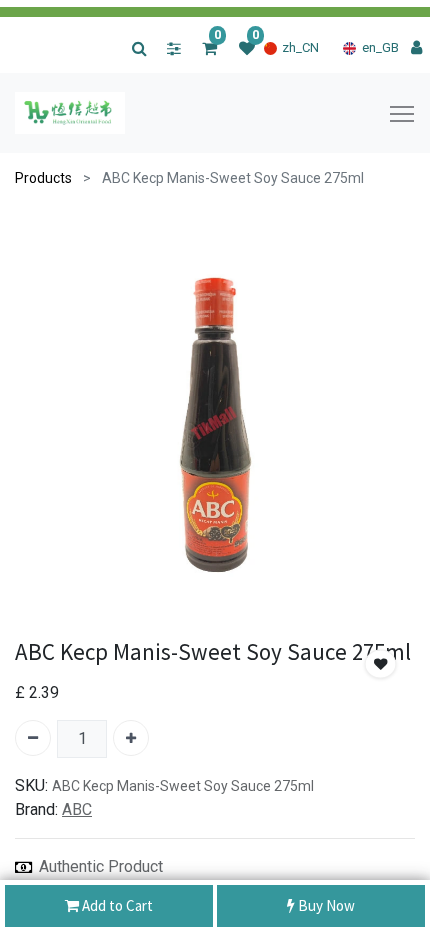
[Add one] (131, 738)
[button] (381, 664)
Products (43, 178)
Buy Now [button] (325, 905)
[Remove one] (33, 738)
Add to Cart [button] (116, 905)
